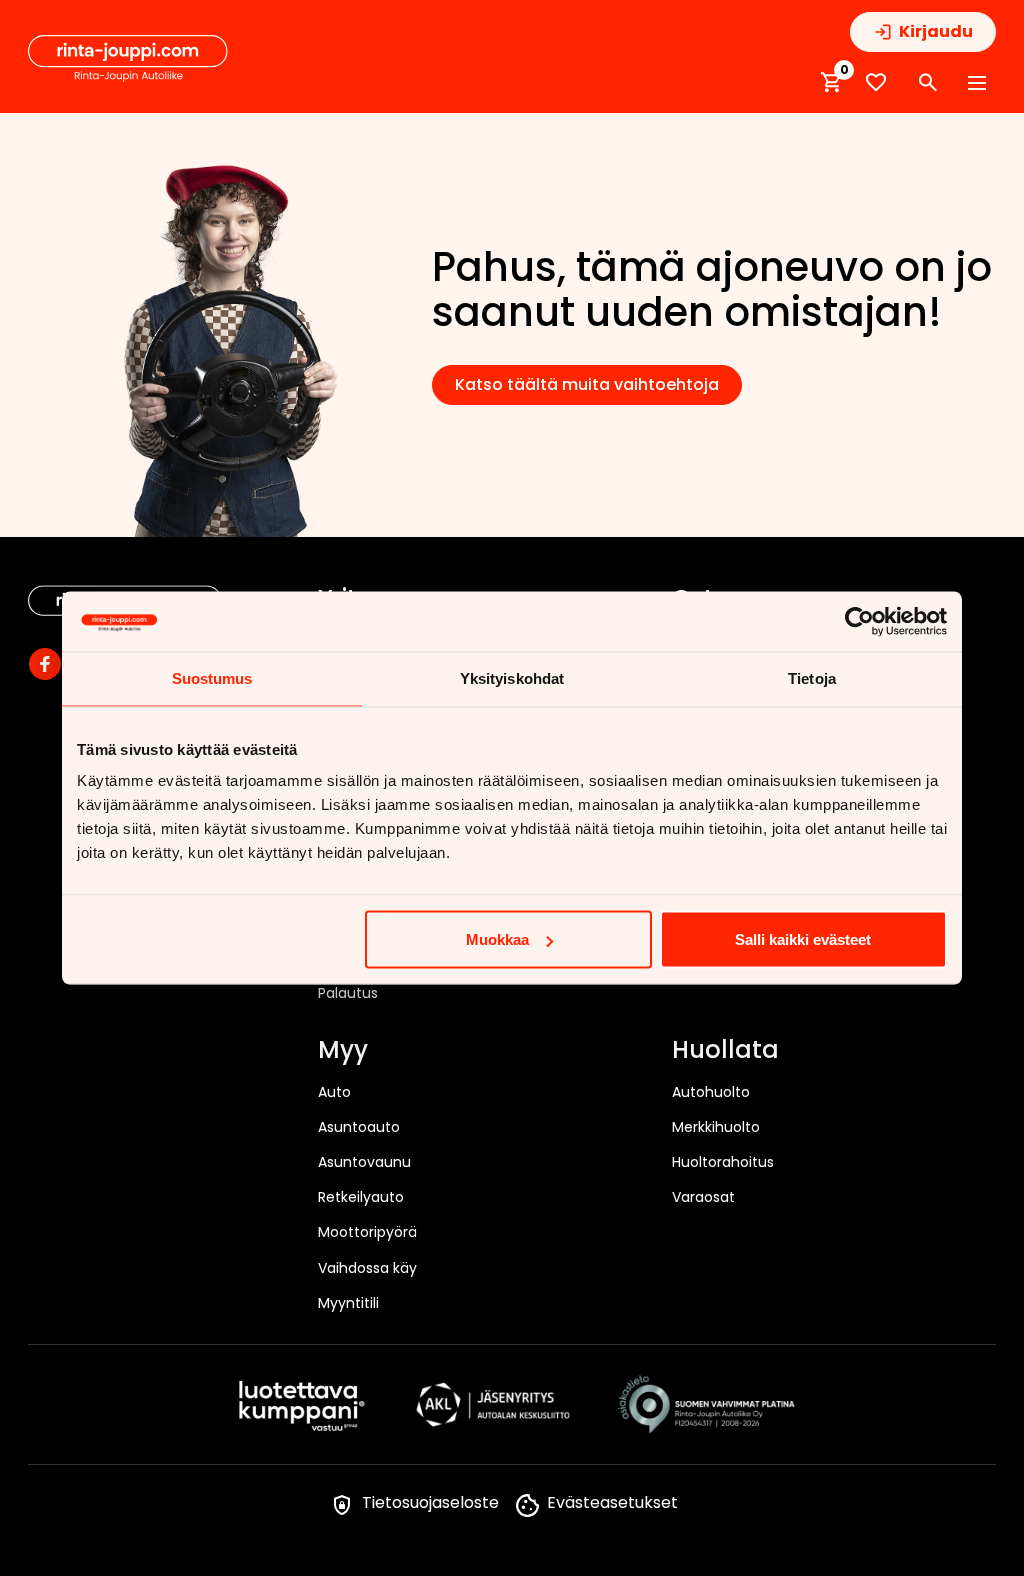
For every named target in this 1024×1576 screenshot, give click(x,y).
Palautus (348, 993)
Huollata (725, 1051)
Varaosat (703, 1197)
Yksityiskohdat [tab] (512, 678)
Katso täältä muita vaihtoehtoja (587, 384)
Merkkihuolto (716, 1127)
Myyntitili (348, 1303)
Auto (334, 1092)
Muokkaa (497, 939)
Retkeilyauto (361, 1197)
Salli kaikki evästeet (803, 939)
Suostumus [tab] (212, 678)
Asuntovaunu (364, 1162)
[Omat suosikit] (876, 82)
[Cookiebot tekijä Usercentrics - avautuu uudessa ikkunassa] (859, 622)
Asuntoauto (359, 1127)
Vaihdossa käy (367, 1268)
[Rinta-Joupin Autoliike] (128, 59)
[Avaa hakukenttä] (928, 83)
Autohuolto (711, 1092)
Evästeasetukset (612, 1502)
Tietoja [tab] (812, 678)
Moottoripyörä (367, 1232)
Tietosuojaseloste (430, 1502)
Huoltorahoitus (723, 1162)
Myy (343, 1051)
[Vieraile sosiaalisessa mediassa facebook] (45, 664)
